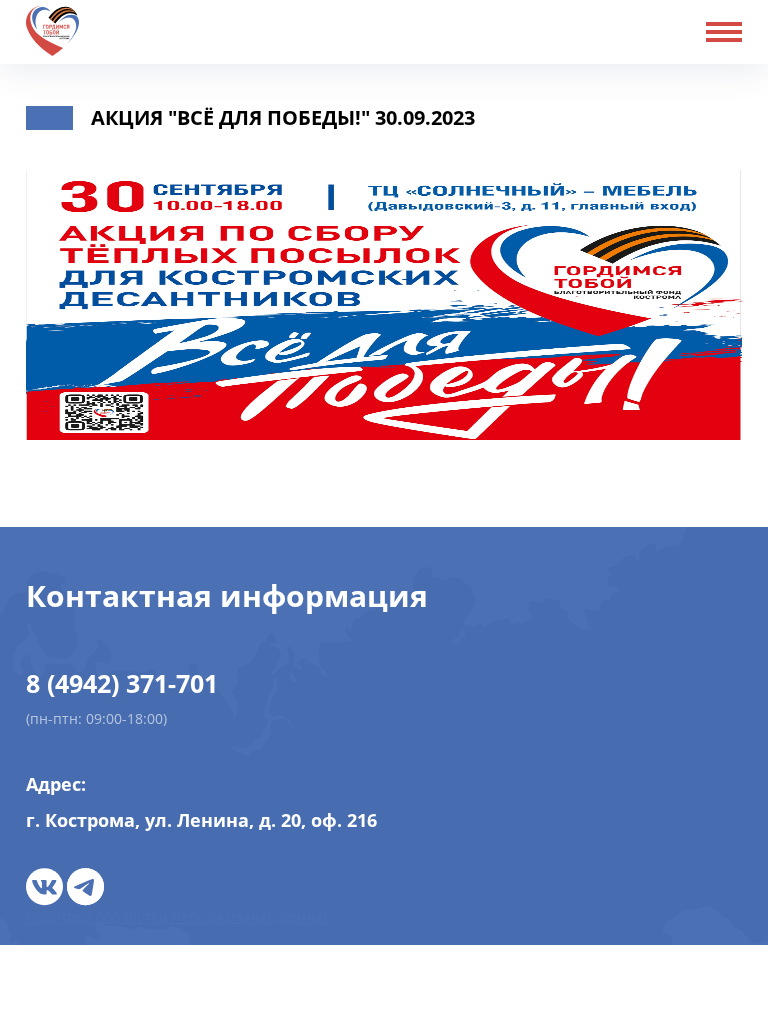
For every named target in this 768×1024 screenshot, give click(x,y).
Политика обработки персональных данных (177, 916)
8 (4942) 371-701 (122, 683)
